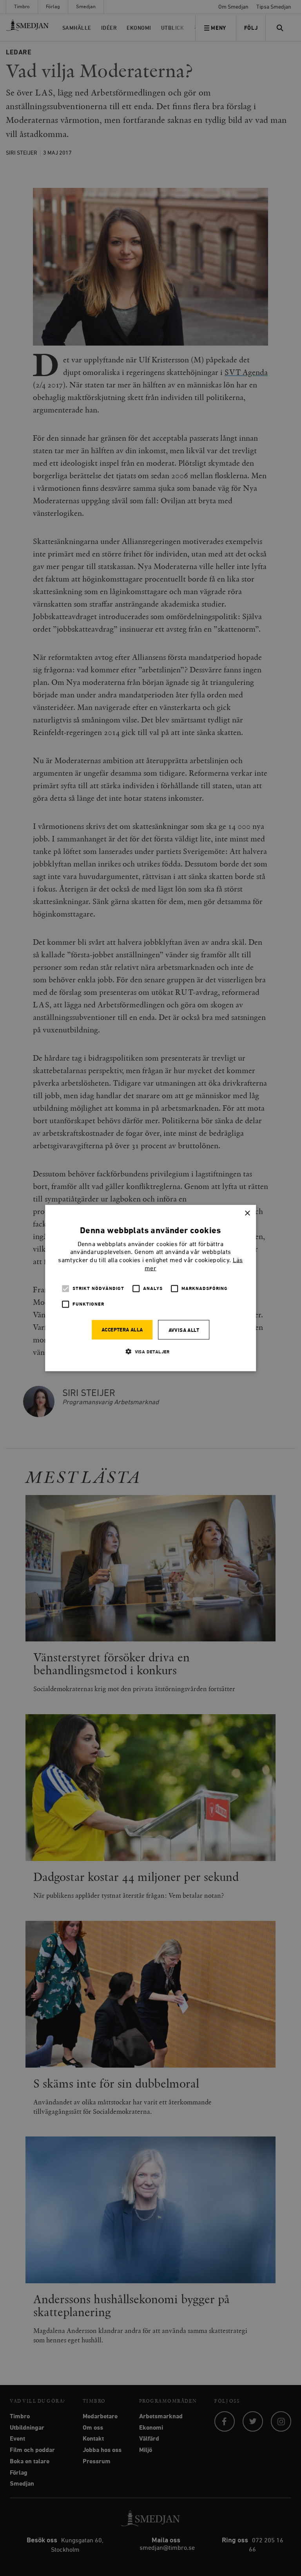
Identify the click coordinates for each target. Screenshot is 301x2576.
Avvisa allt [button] (184, 1330)
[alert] (150, 1288)
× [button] (247, 1213)
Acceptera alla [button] (122, 1330)
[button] (150, 1351)
